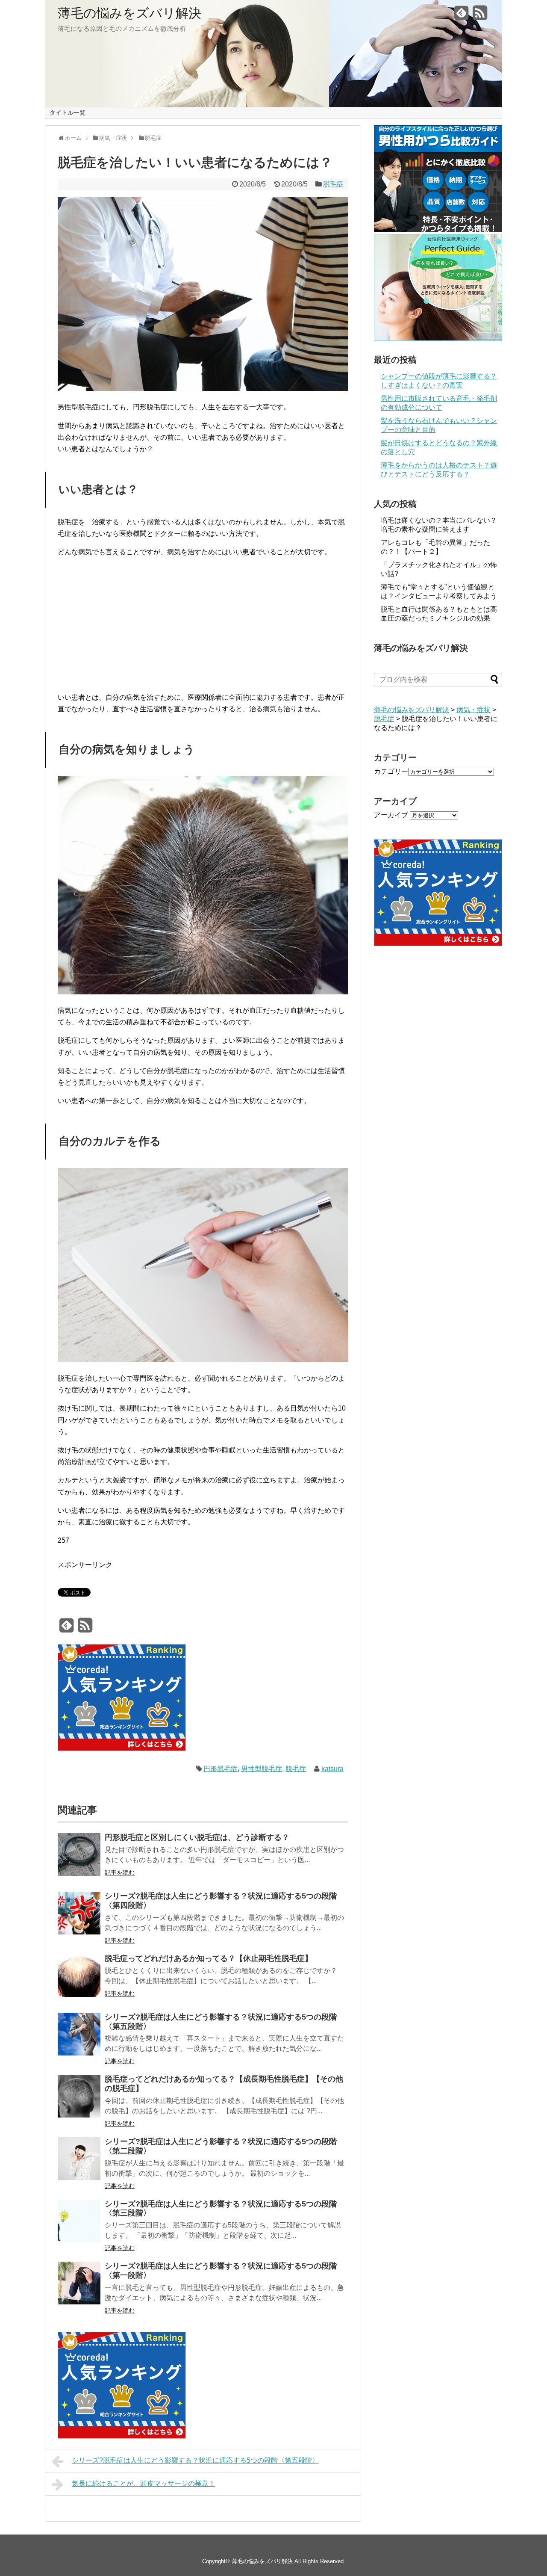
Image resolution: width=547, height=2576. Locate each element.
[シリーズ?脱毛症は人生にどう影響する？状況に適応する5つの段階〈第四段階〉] (79, 1915)
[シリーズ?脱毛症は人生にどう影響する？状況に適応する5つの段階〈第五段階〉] (79, 2036)
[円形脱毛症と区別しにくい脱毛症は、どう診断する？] (79, 1856)
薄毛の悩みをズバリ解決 (129, 13)
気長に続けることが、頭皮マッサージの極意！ (144, 2483)
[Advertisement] (203, 625)
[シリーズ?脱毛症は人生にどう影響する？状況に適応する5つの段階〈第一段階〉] (79, 2285)
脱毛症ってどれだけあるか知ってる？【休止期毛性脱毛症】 (209, 1958)
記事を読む (120, 1872)
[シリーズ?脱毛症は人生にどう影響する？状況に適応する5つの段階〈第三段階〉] (79, 2223)
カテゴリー (391, 771)
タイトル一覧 (68, 112)
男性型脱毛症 (262, 1769)
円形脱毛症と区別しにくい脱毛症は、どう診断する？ (197, 1837)
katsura (332, 1769)
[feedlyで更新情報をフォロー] (462, 16)
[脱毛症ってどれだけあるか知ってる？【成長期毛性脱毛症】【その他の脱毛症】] (79, 2098)
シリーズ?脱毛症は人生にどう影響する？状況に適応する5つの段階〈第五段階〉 (195, 2460)
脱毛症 (333, 184)
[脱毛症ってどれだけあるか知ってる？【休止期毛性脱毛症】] (79, 1977)
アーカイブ (391, 815)
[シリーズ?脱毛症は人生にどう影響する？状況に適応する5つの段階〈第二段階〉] (79, 2160)
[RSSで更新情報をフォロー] (480, 16)
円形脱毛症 (221, 1769)
